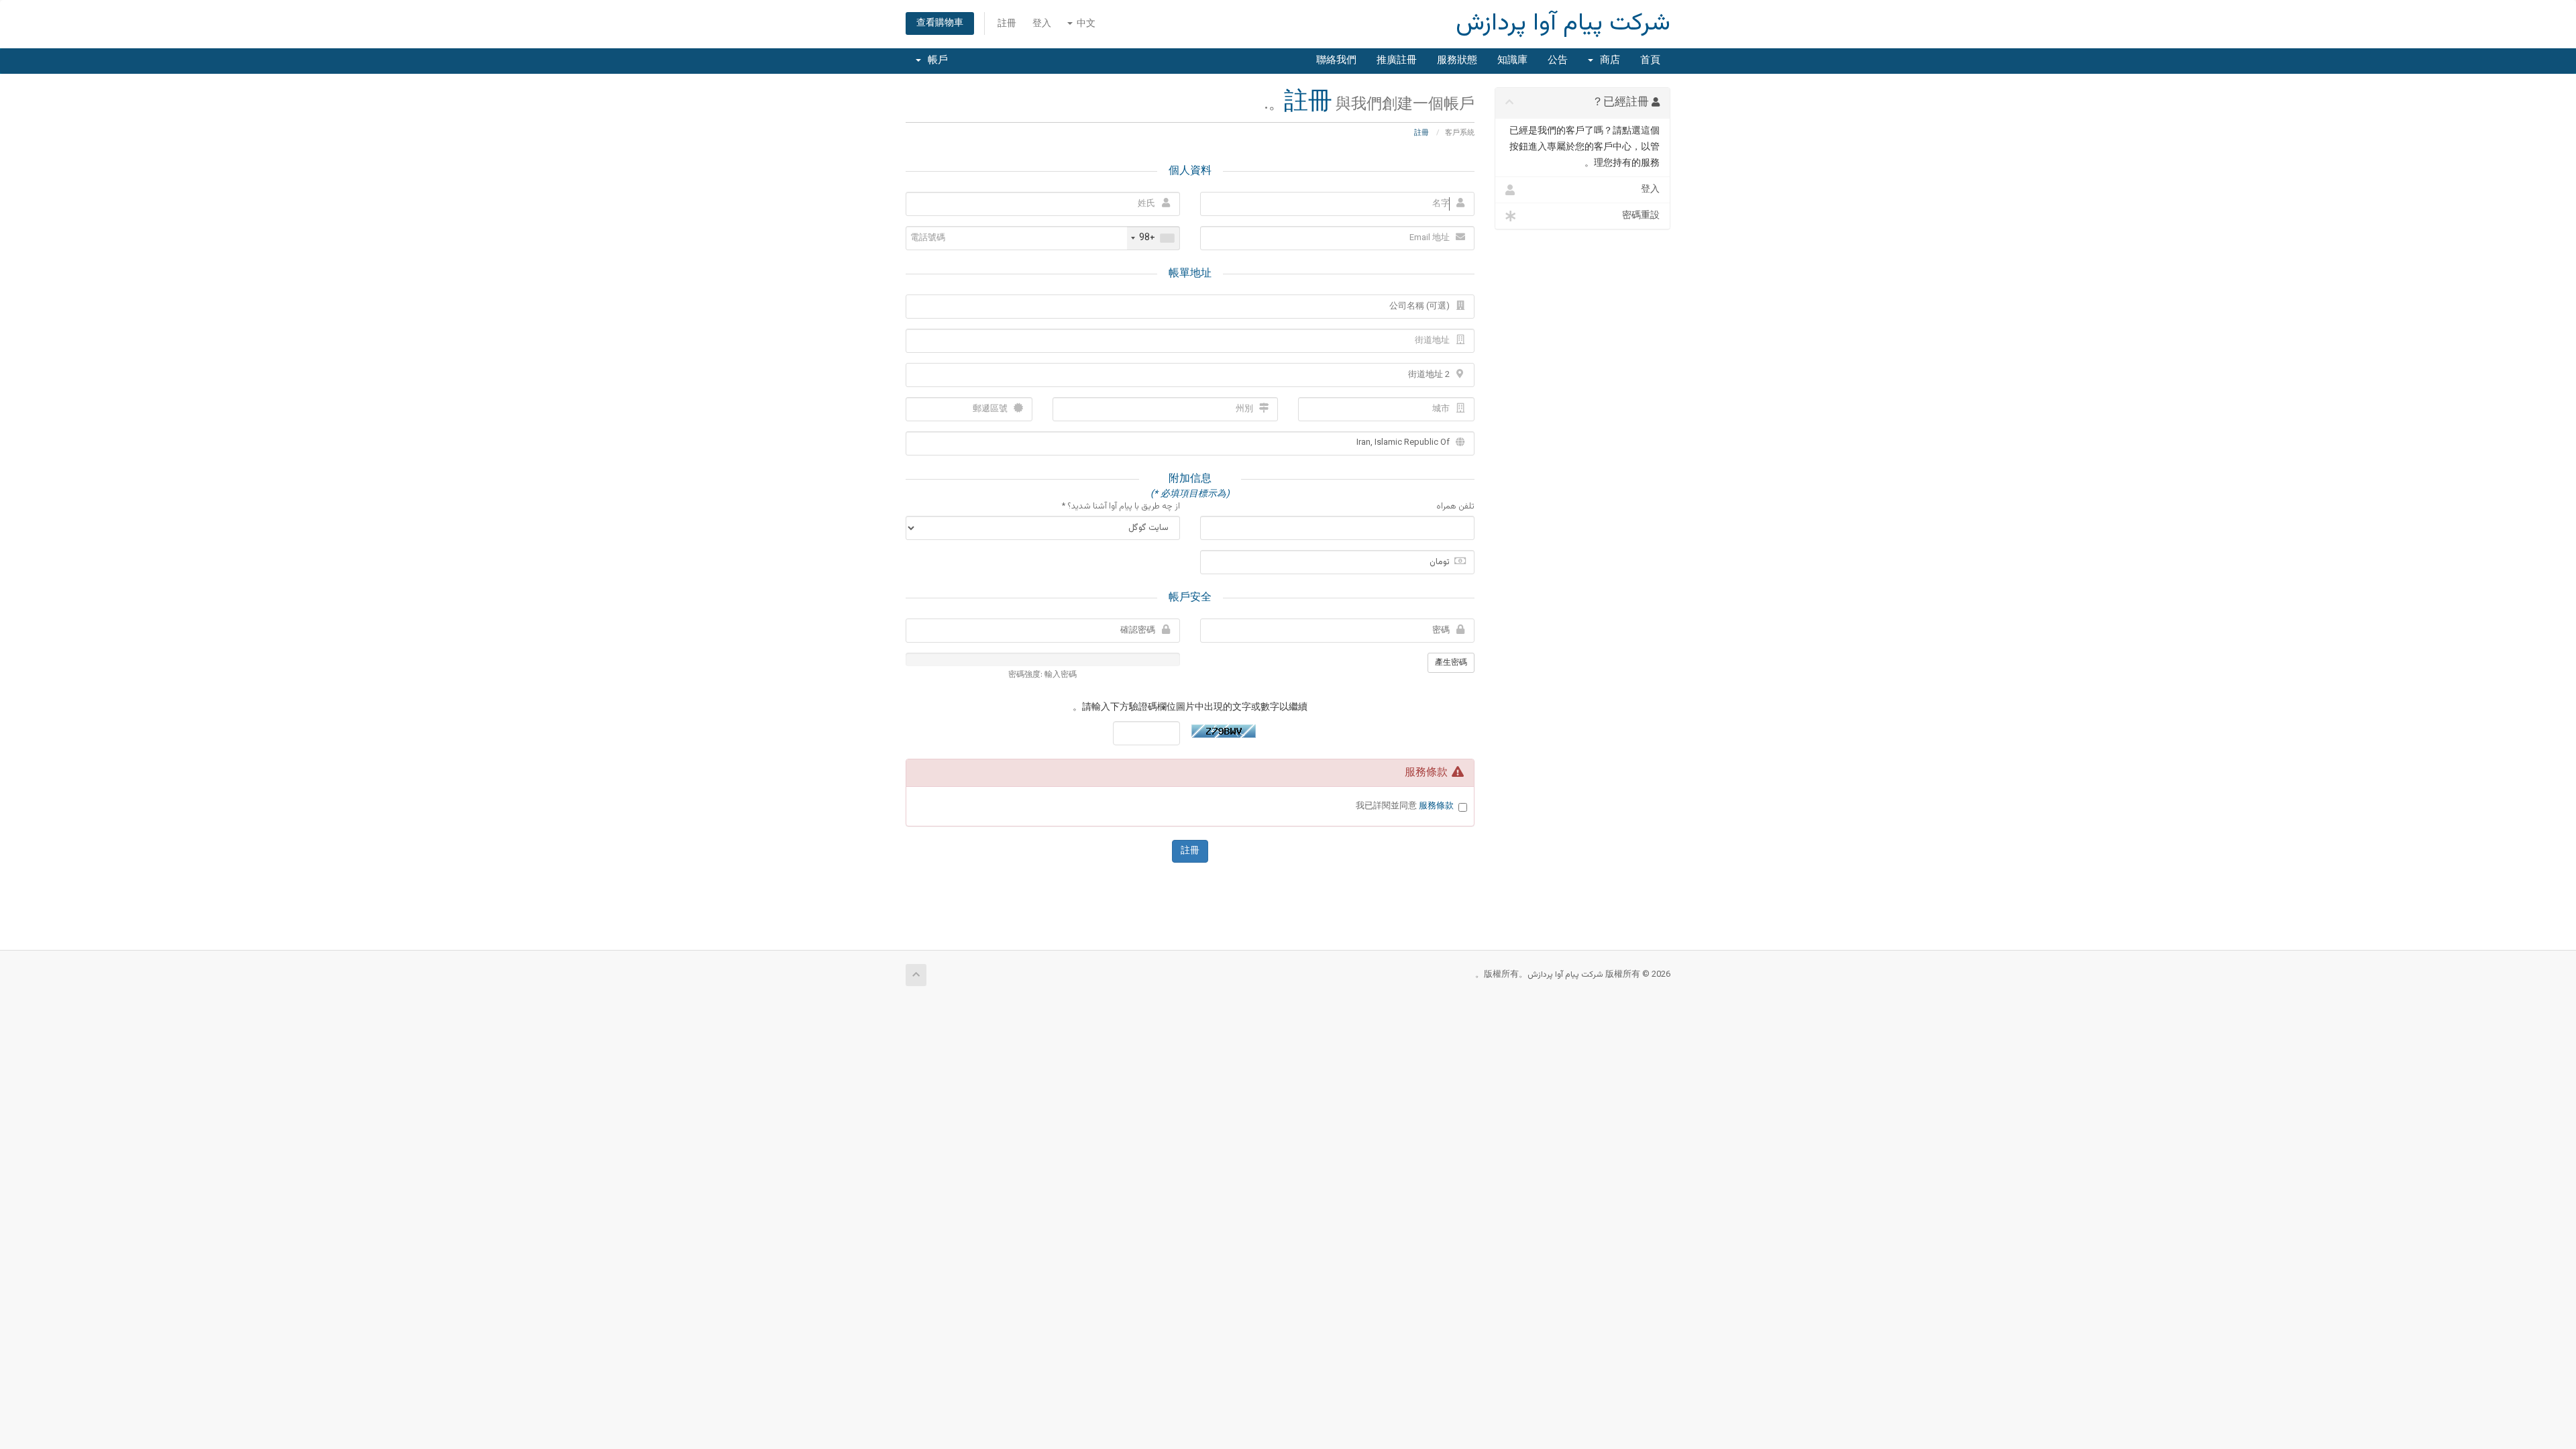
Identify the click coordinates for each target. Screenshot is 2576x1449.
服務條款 (1436, 806)
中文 (1085, 24)
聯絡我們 (1336, 61)
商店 (1607, 61)
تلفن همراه (1455, 507)
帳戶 (935, 61)
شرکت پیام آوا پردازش (1563, 24)
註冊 (1007, 24)
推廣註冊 (1397, 61)
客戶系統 (1460, 133)
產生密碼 (1451, 663)
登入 (1042, 24)
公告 (1558, 61)
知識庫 (1512, 61)
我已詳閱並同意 (1405, 807)
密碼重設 (1641, 216)
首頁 (1650, 61)
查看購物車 (940, 23)
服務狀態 (1457, 61)
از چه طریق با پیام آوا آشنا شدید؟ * (1121, 507)
